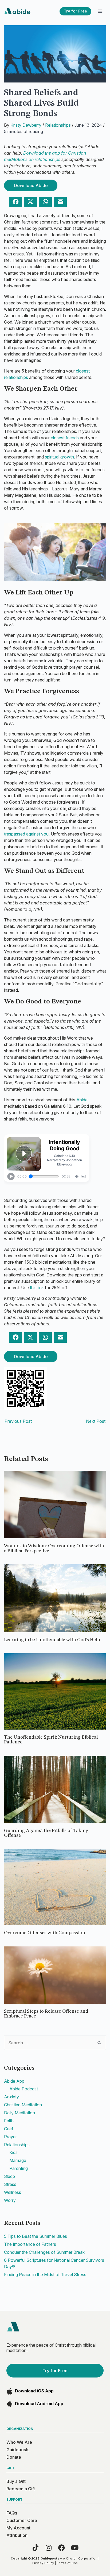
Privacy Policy (43, 2563)
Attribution (17, 2535)
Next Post (96, 1421)
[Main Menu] (100, 11)
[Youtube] (75, 2548)
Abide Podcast (24, 2089)
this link (37, 1288)
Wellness (13, 2192)
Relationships (58, 125)
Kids (13, 2152)
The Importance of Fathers (30, 2244)
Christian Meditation (23, 2105)
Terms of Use (67, 2563)
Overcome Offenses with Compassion (45, 1933)
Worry (10, 2200)
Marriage (18, 2160)
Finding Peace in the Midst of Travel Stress (45, 2275)
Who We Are (19, 2442)
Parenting (19, 2168)
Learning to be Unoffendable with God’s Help (52, 1640)
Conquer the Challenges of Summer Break (44, 2252)
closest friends (65, 438)
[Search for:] (55, 2043)
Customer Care (22, 2520)
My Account (18, 2528)
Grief (9, 2129)
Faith (9, 2121)
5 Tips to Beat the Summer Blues (36, 2236)
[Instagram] (48, 2548)
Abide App (14, 2081)
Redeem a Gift (21, 2489)
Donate (14, 2457)
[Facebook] (62, 2548)
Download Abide (31, 185)
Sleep (9, 2176)
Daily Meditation (19, 2113)
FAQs (12, 2513)
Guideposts (18, 2450)
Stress (10, 2184)
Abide (82, 1100)
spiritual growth (59, 457)
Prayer (10, 2137)
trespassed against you (26, 834)
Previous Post (18, 1421)
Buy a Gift (16, 2481)
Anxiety (11, 2097)
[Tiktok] (35, 2548)
